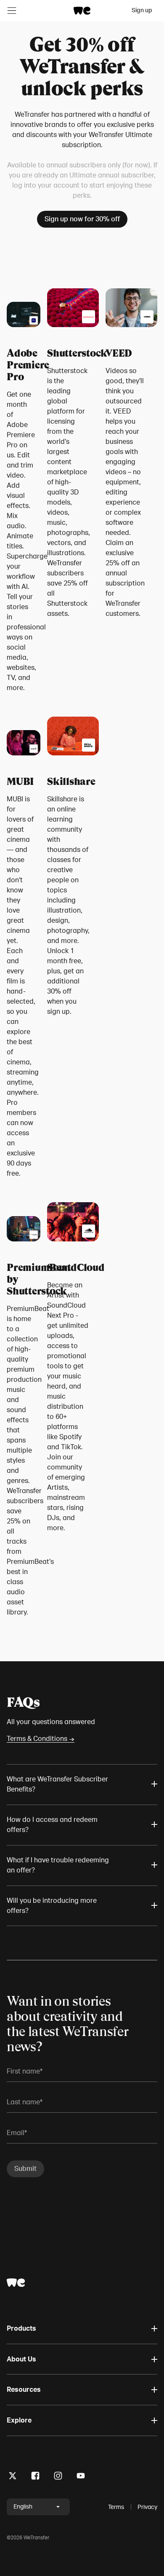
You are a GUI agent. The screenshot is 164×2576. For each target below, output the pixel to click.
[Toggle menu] (12, 11)
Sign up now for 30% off (82, 219)
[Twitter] (13, 2477)
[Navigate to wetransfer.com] (16, 2283)
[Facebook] (35, 2477)
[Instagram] (58, 2477)
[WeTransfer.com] (82, 11)
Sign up (142, 10)
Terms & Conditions (41, 1739)
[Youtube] (81, 2477)
